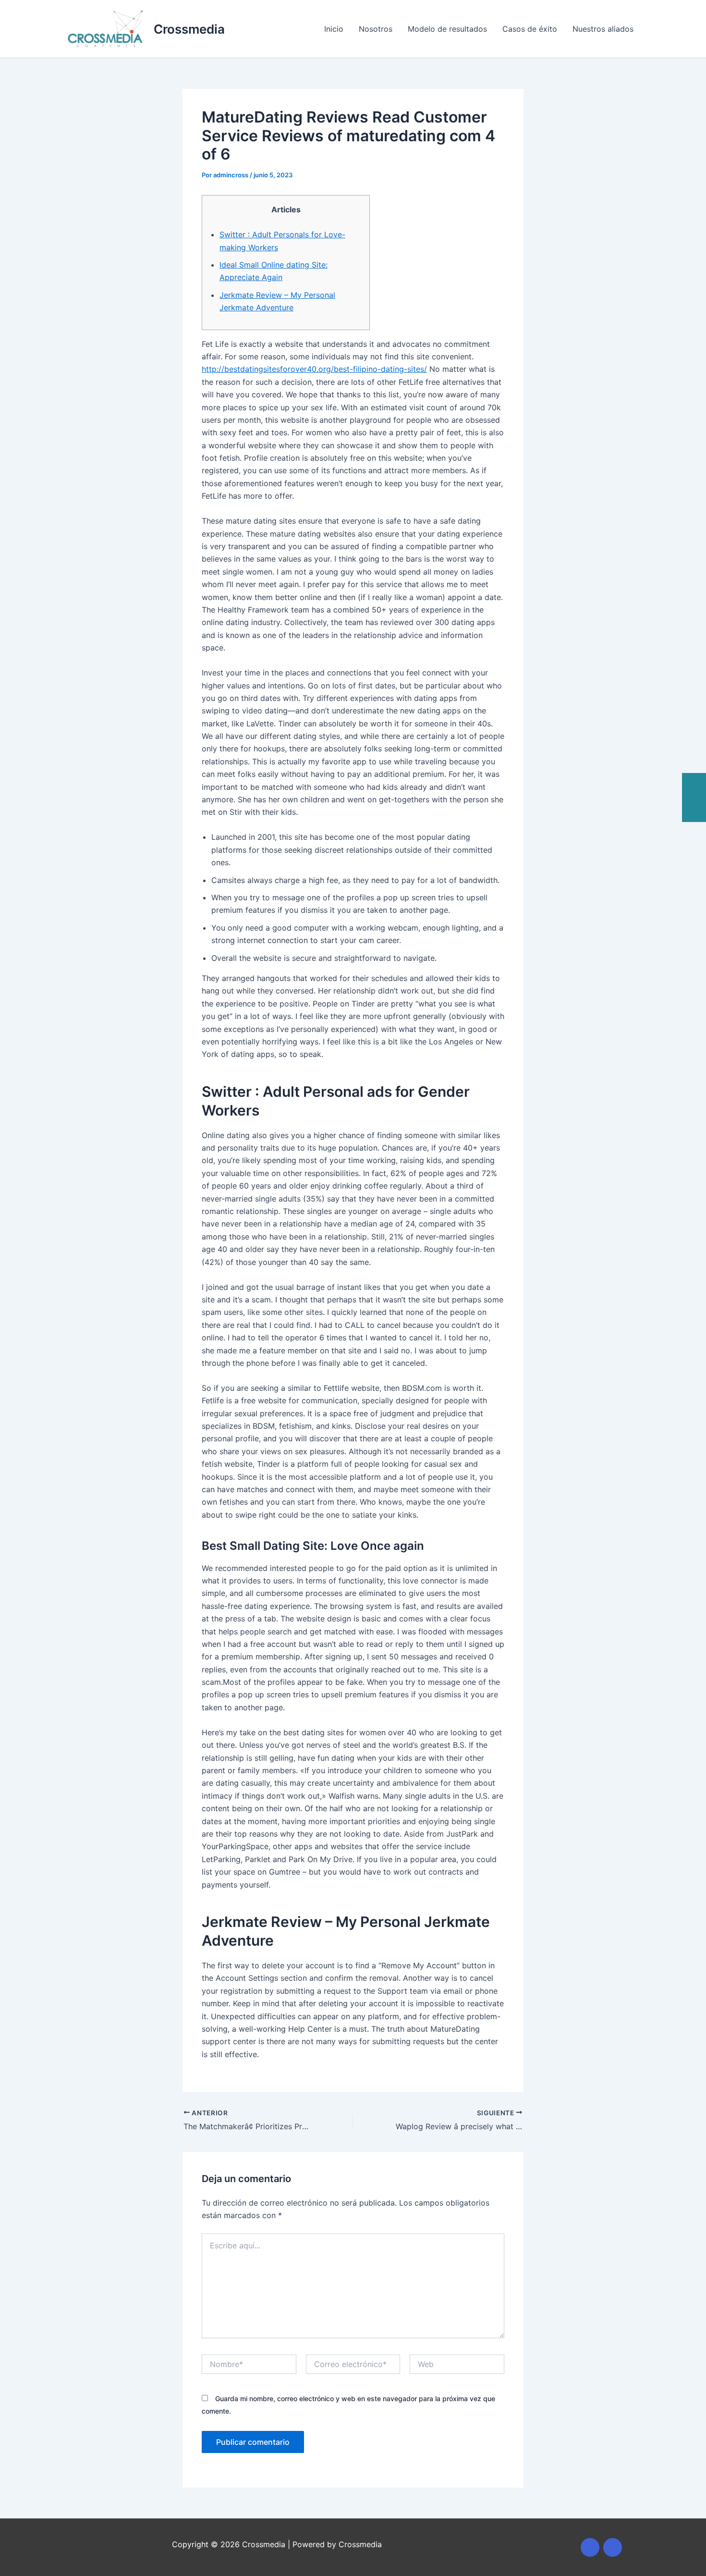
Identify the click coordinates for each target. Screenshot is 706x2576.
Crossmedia (189, 29)
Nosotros (376, 29)
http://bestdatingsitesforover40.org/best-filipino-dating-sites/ (314, 369)
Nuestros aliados (603, 29)
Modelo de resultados (447, 29)
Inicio (334, 29)
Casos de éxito (530, 29)
